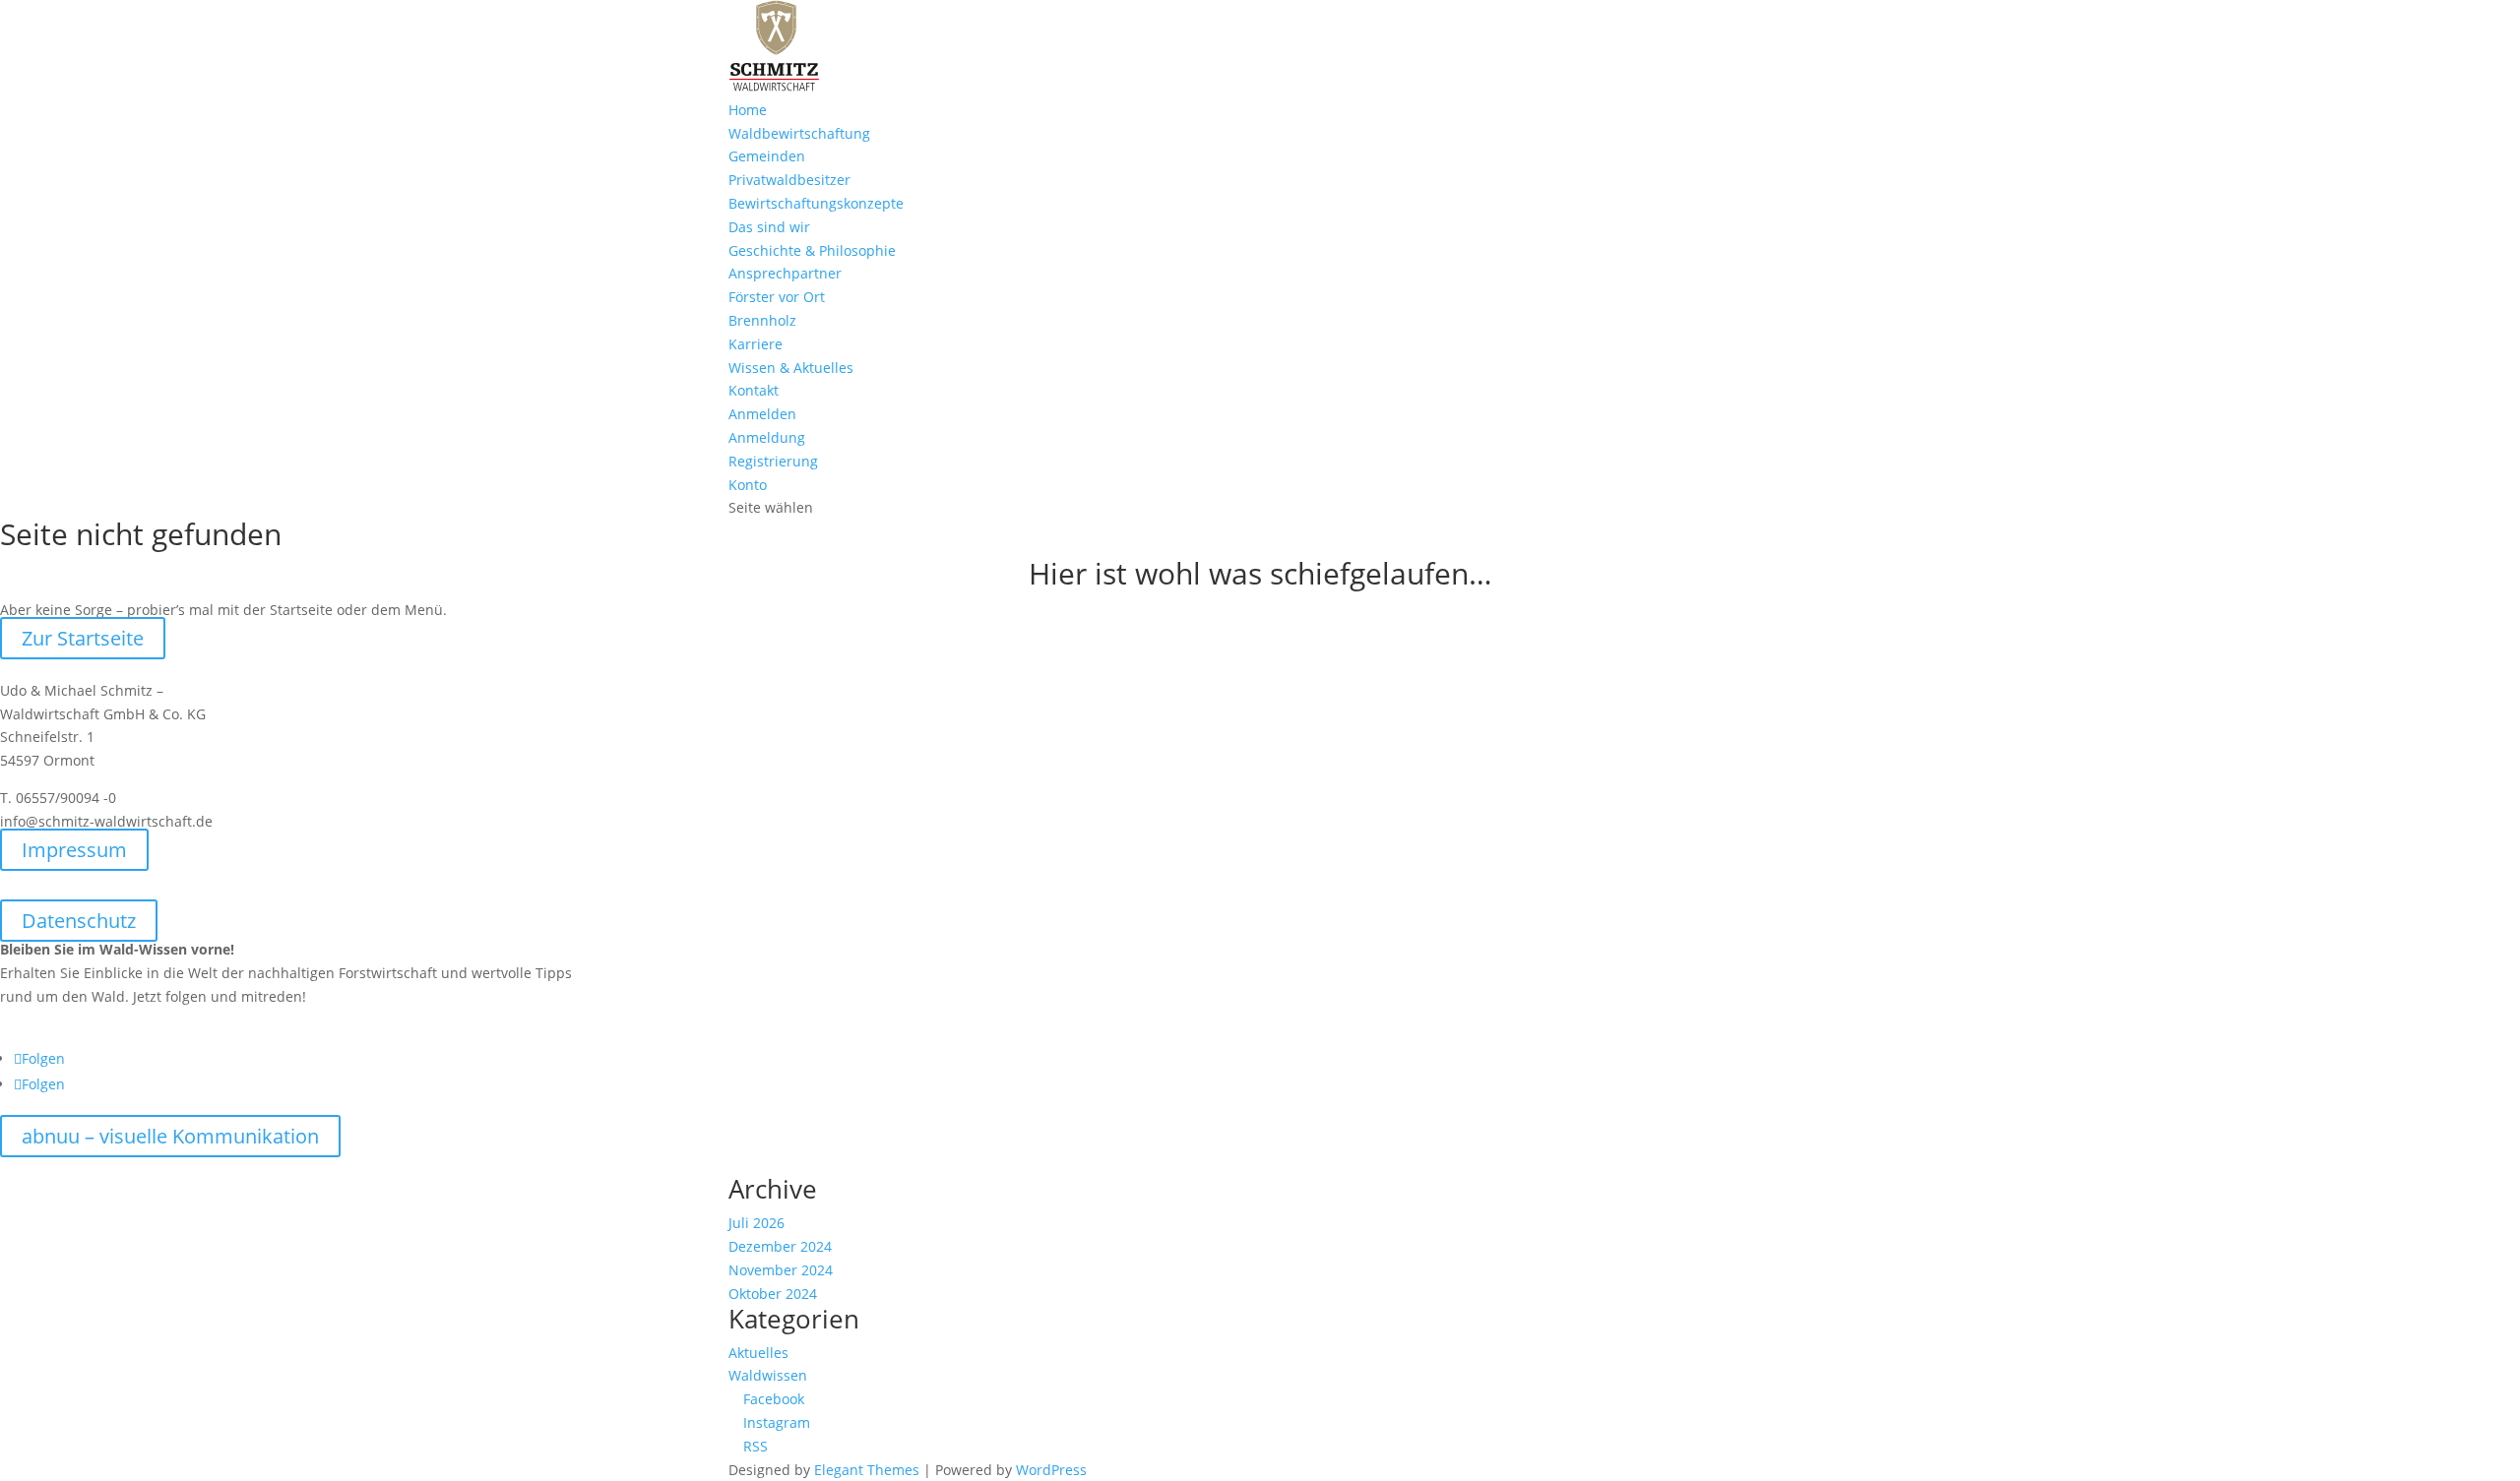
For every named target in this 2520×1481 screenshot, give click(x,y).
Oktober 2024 (773, 1294)
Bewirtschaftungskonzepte (816, 203)
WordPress (1051, 1470)
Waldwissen (768, 1375)
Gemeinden (767, 156)
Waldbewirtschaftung (799, 133)
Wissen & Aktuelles (791, 368)
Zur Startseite (83, 638)
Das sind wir (769, 227)
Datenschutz (79, 921)
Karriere (756, 344)
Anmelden (762, 414)
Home (748, 110)
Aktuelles (758, 1353)
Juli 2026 (756, 1223)
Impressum (74, 850)
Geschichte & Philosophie (812, 250)
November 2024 (781, 1270)
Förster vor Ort (777, 297)
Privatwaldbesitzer (789, 180)
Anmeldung (767, 437)
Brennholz (762, 320)
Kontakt (754, 390)
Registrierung (773, 461)
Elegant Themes (867, 1470)
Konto (748, 485)
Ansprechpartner (785, 273)
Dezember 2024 (780, 1246)
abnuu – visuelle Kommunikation (170, 1136)
